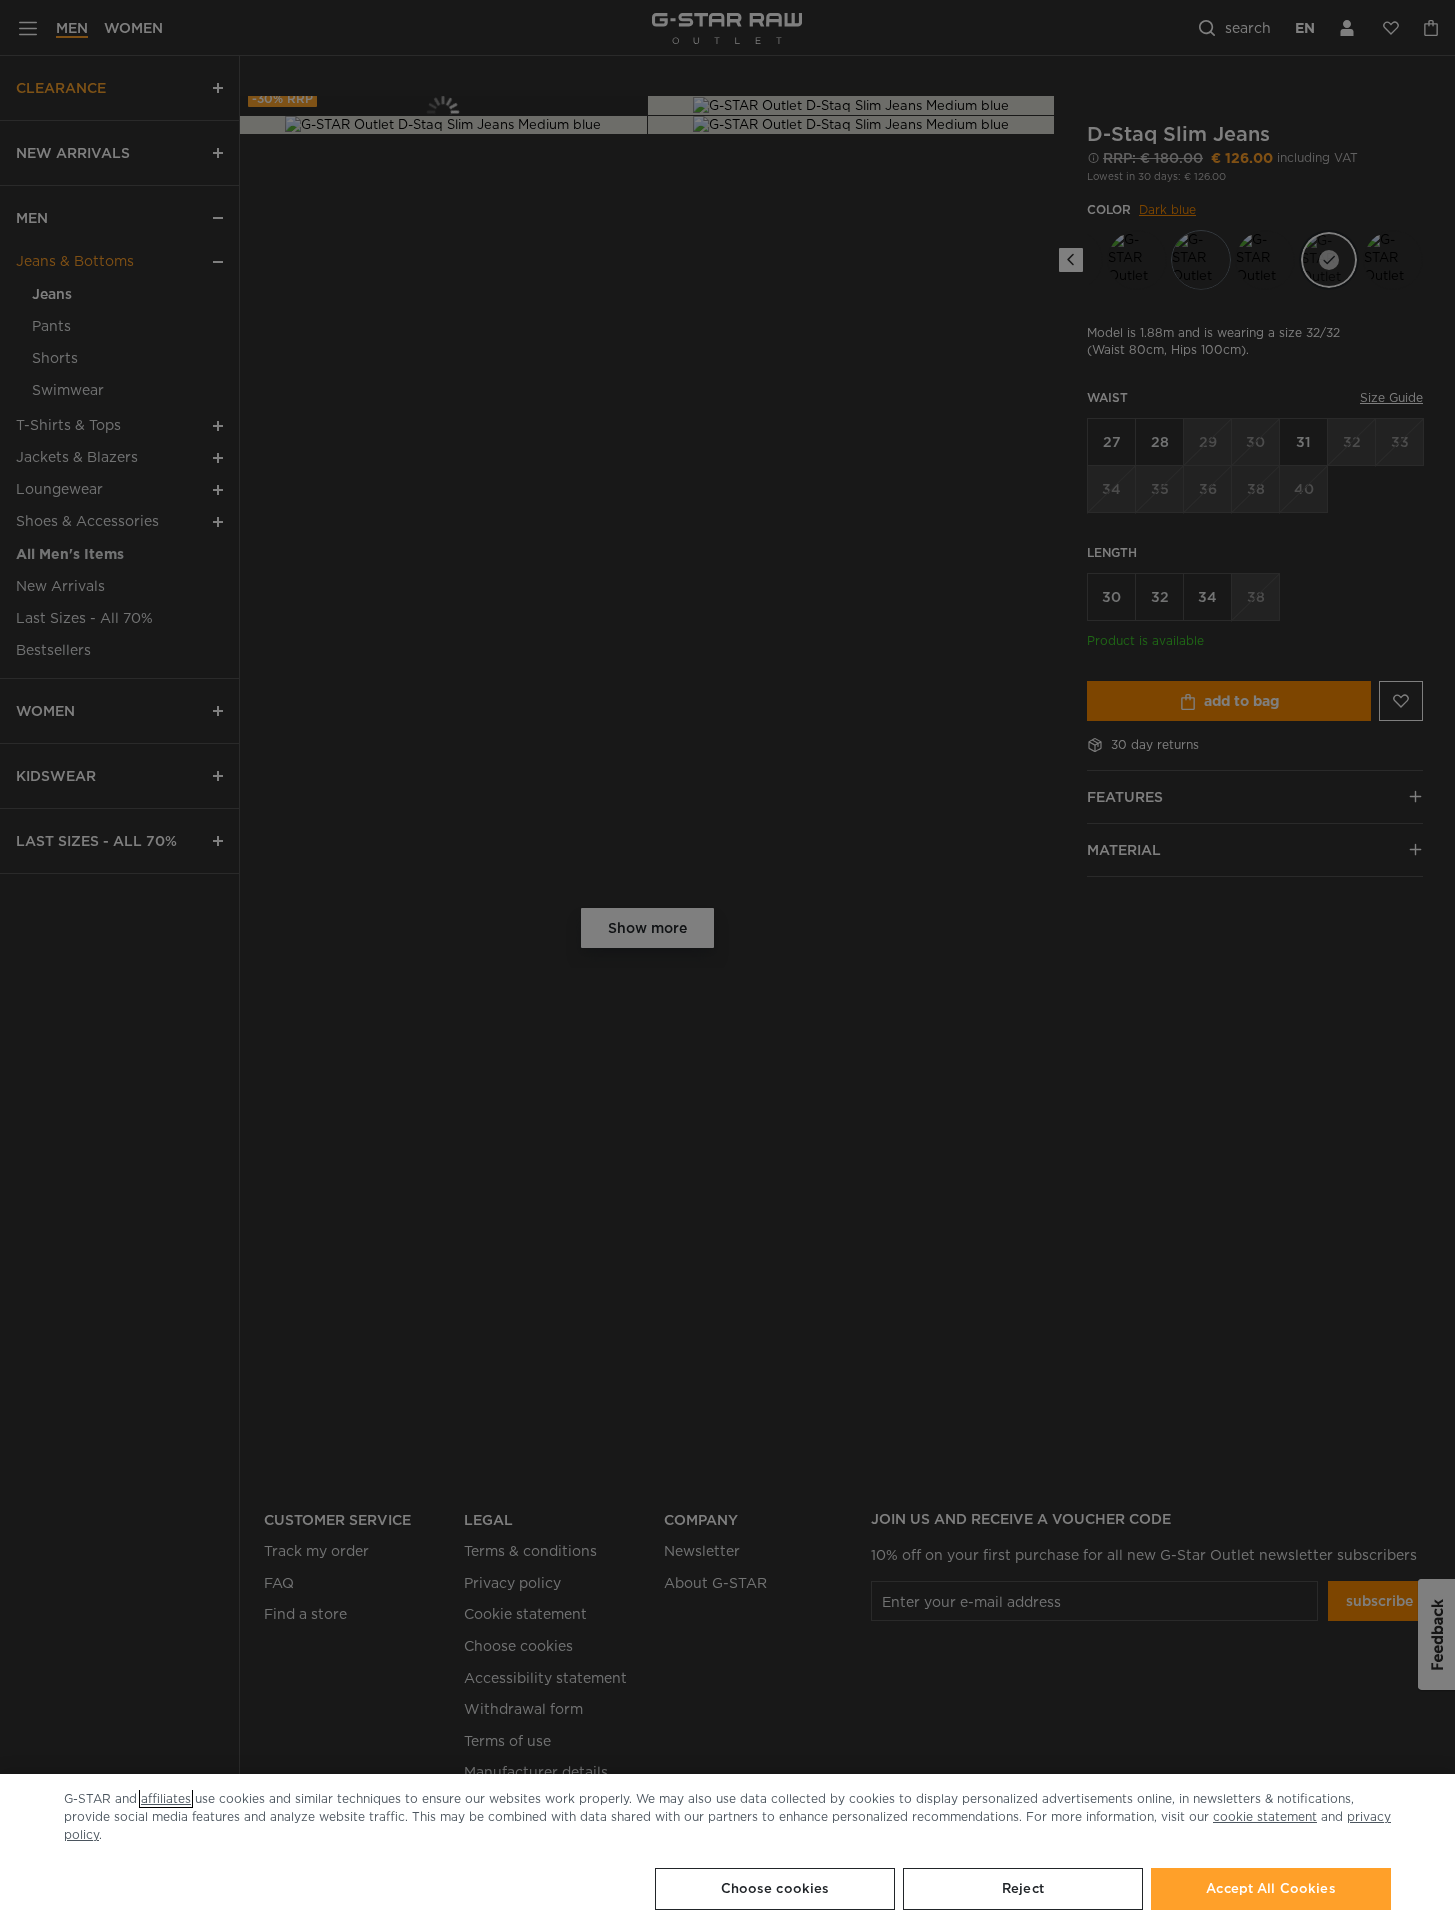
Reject (1023, 1888)
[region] (727, 1850)
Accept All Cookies (1270, 1888)
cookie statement (1265, 1816)
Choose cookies (775, 1888)
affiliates (166, 1798)
